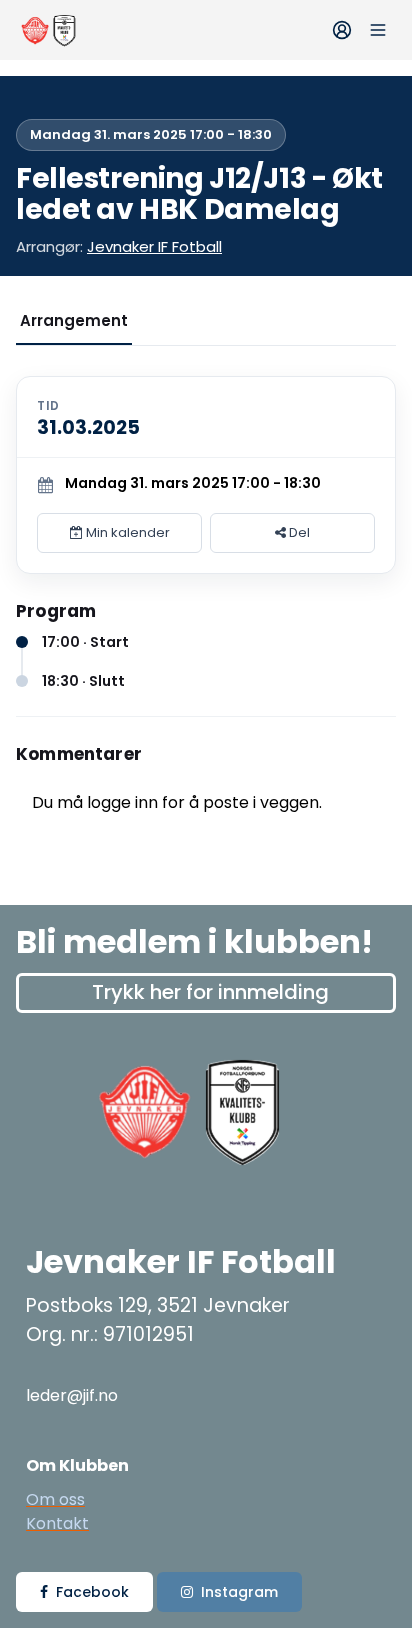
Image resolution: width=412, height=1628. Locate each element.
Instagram (239, 1592)
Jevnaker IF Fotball (154, 246)
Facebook (92, 1592)
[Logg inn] (342, 30)
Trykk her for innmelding (210, 992)
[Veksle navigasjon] (378, 30)
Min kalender (126, 532)
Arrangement (74, 320)
